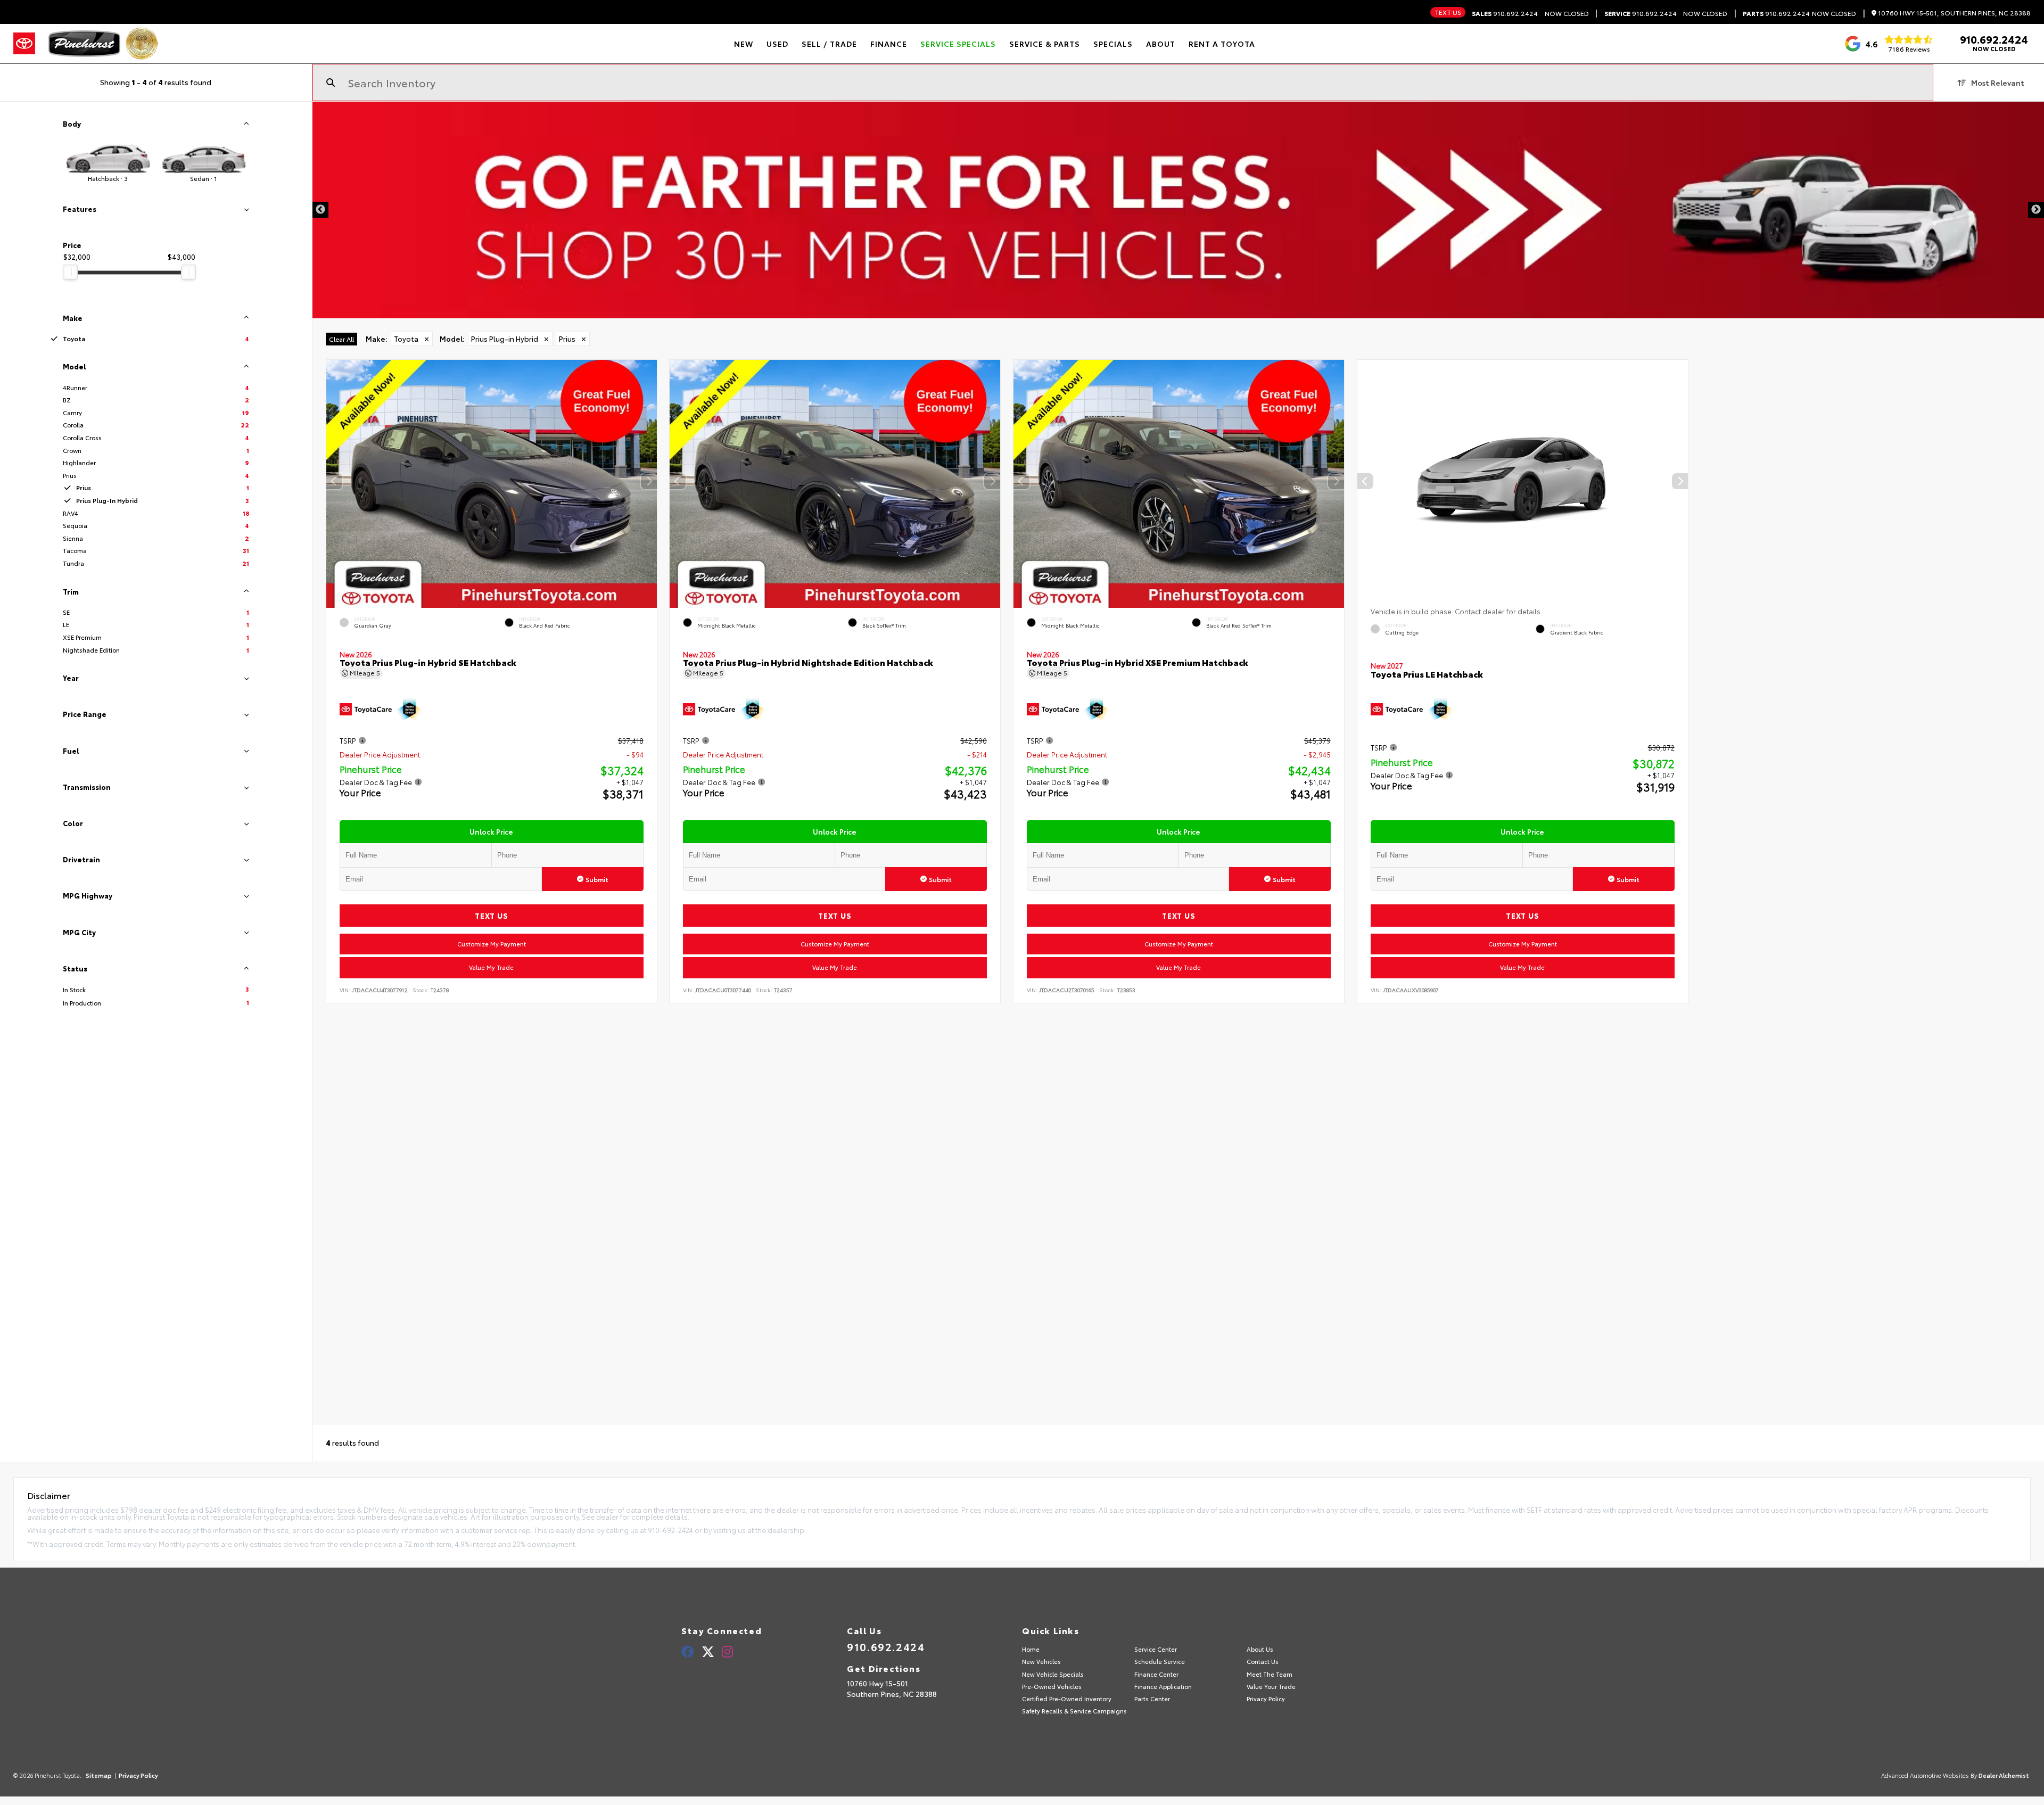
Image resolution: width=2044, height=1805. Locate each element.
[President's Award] (142, 44)
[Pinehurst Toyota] (84, 44)
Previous (320, 210)
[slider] (70, 272)
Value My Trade (491, 967)
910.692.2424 (1505, 13)
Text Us (491, 916)
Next (2036, 210)
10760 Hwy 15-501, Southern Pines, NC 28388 (1954, 13)
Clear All (341, 339)
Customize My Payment (491, 944)
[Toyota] (24, 44)
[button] (648, 481)
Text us (1448, 12)
